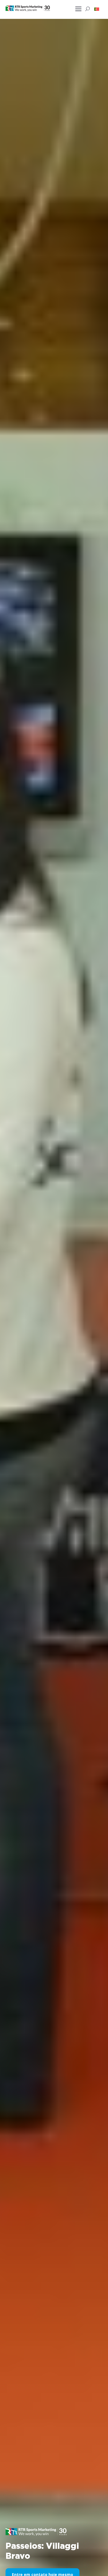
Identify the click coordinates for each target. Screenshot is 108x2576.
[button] (97, 9)
